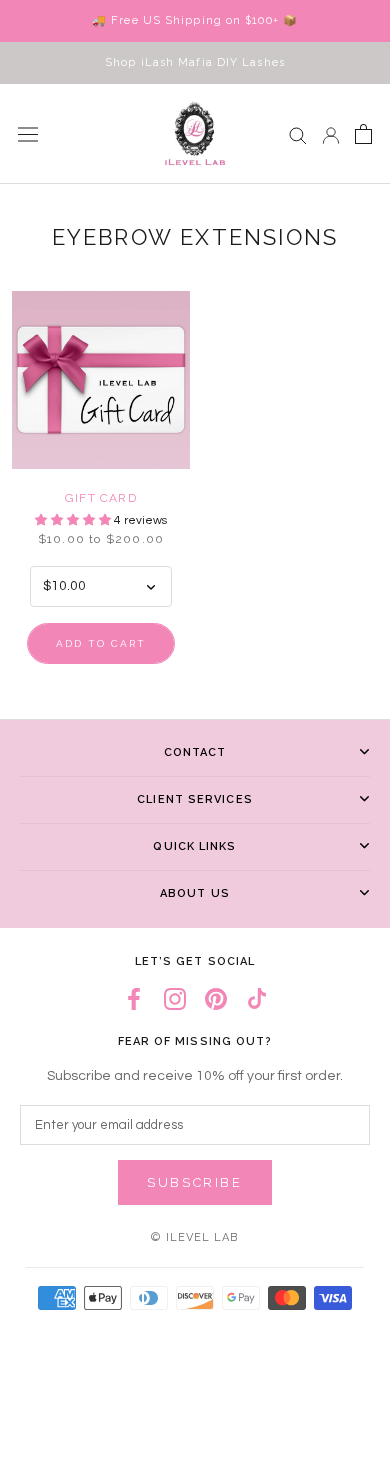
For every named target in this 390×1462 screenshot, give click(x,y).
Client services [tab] (195, 799)
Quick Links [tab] (194, 846)
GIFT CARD (101, 498)
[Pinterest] (216, 999)
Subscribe (194, 1182)
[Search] (298, 134)
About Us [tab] (195, 893)
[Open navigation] (28, 134)
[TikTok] (257, 999)
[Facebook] (134, 999)
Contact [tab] (195, 752)
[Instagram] (175, 999)
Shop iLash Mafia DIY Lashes (195, 62)
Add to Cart (101, 643)
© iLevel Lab (194, 1237)
